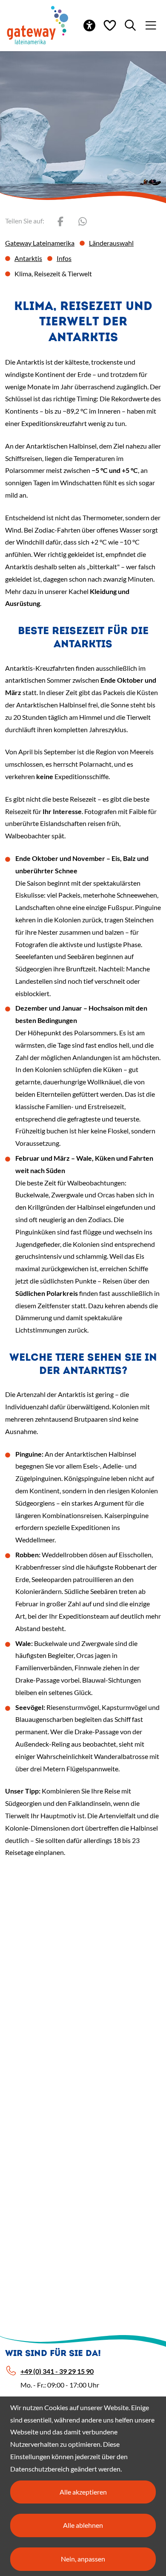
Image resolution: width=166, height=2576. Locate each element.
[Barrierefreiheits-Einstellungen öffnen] (89, 25)
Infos (64, 258)
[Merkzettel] (110, 25)
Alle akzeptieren (83, 2492)
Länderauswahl (111, 243)
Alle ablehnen (83, 2525)
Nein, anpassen (83, 2559)
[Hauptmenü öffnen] (151, 25)
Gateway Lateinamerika (40, 243)
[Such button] (130, 25)
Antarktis (28, 258)
